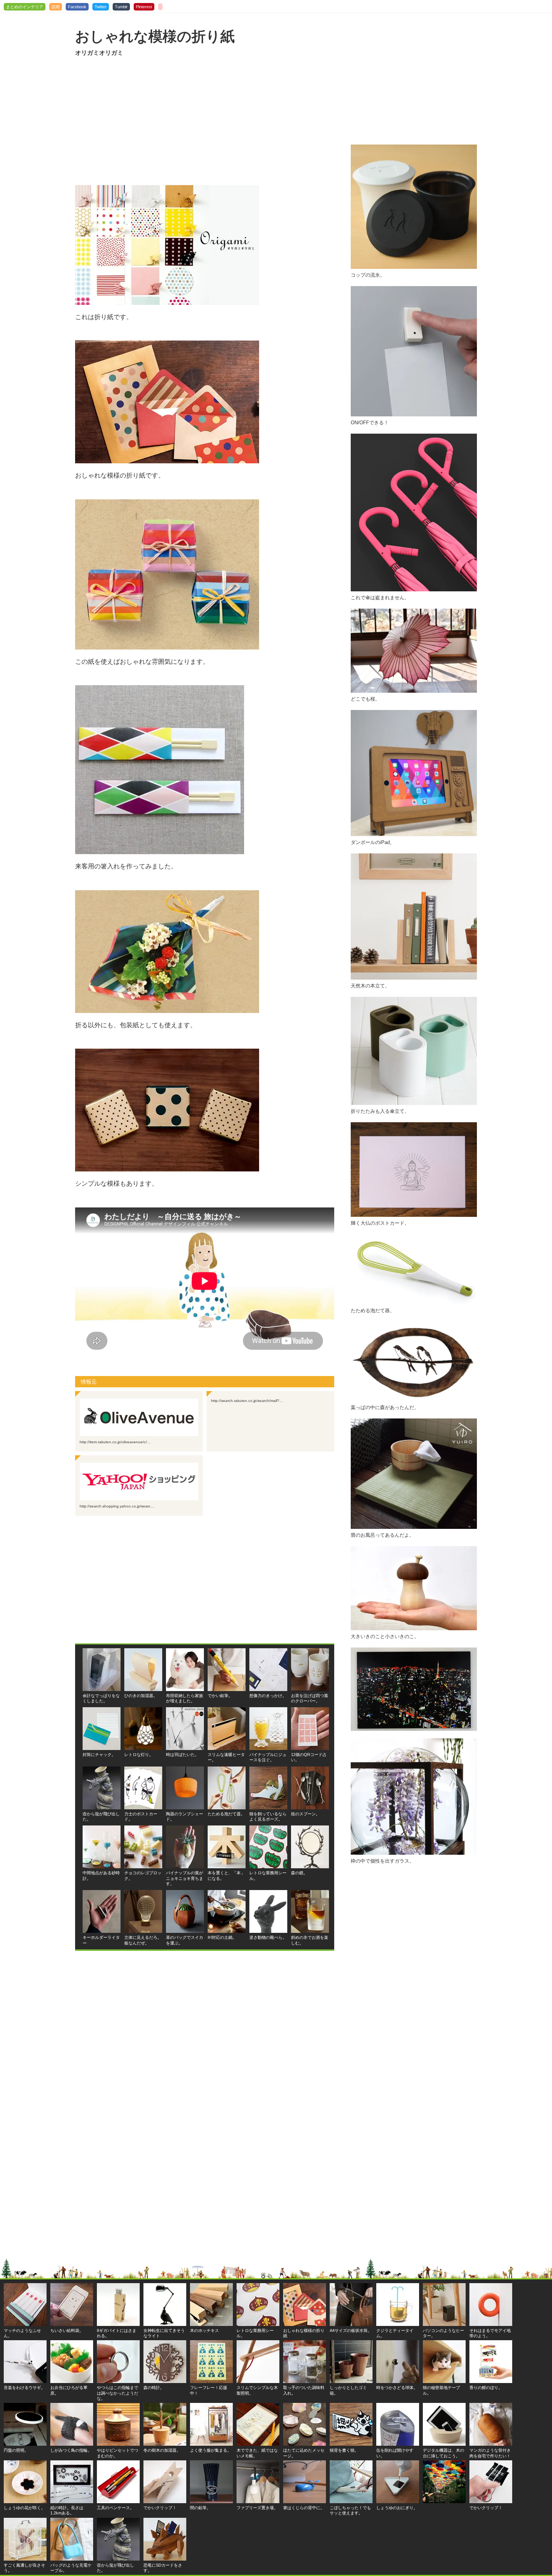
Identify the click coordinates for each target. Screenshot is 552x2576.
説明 (56, 7)
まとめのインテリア (25, 7)
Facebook (77, 7)
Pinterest (144, 7)
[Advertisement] (205, 121)
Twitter (101, 7)
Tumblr (121, 7)
